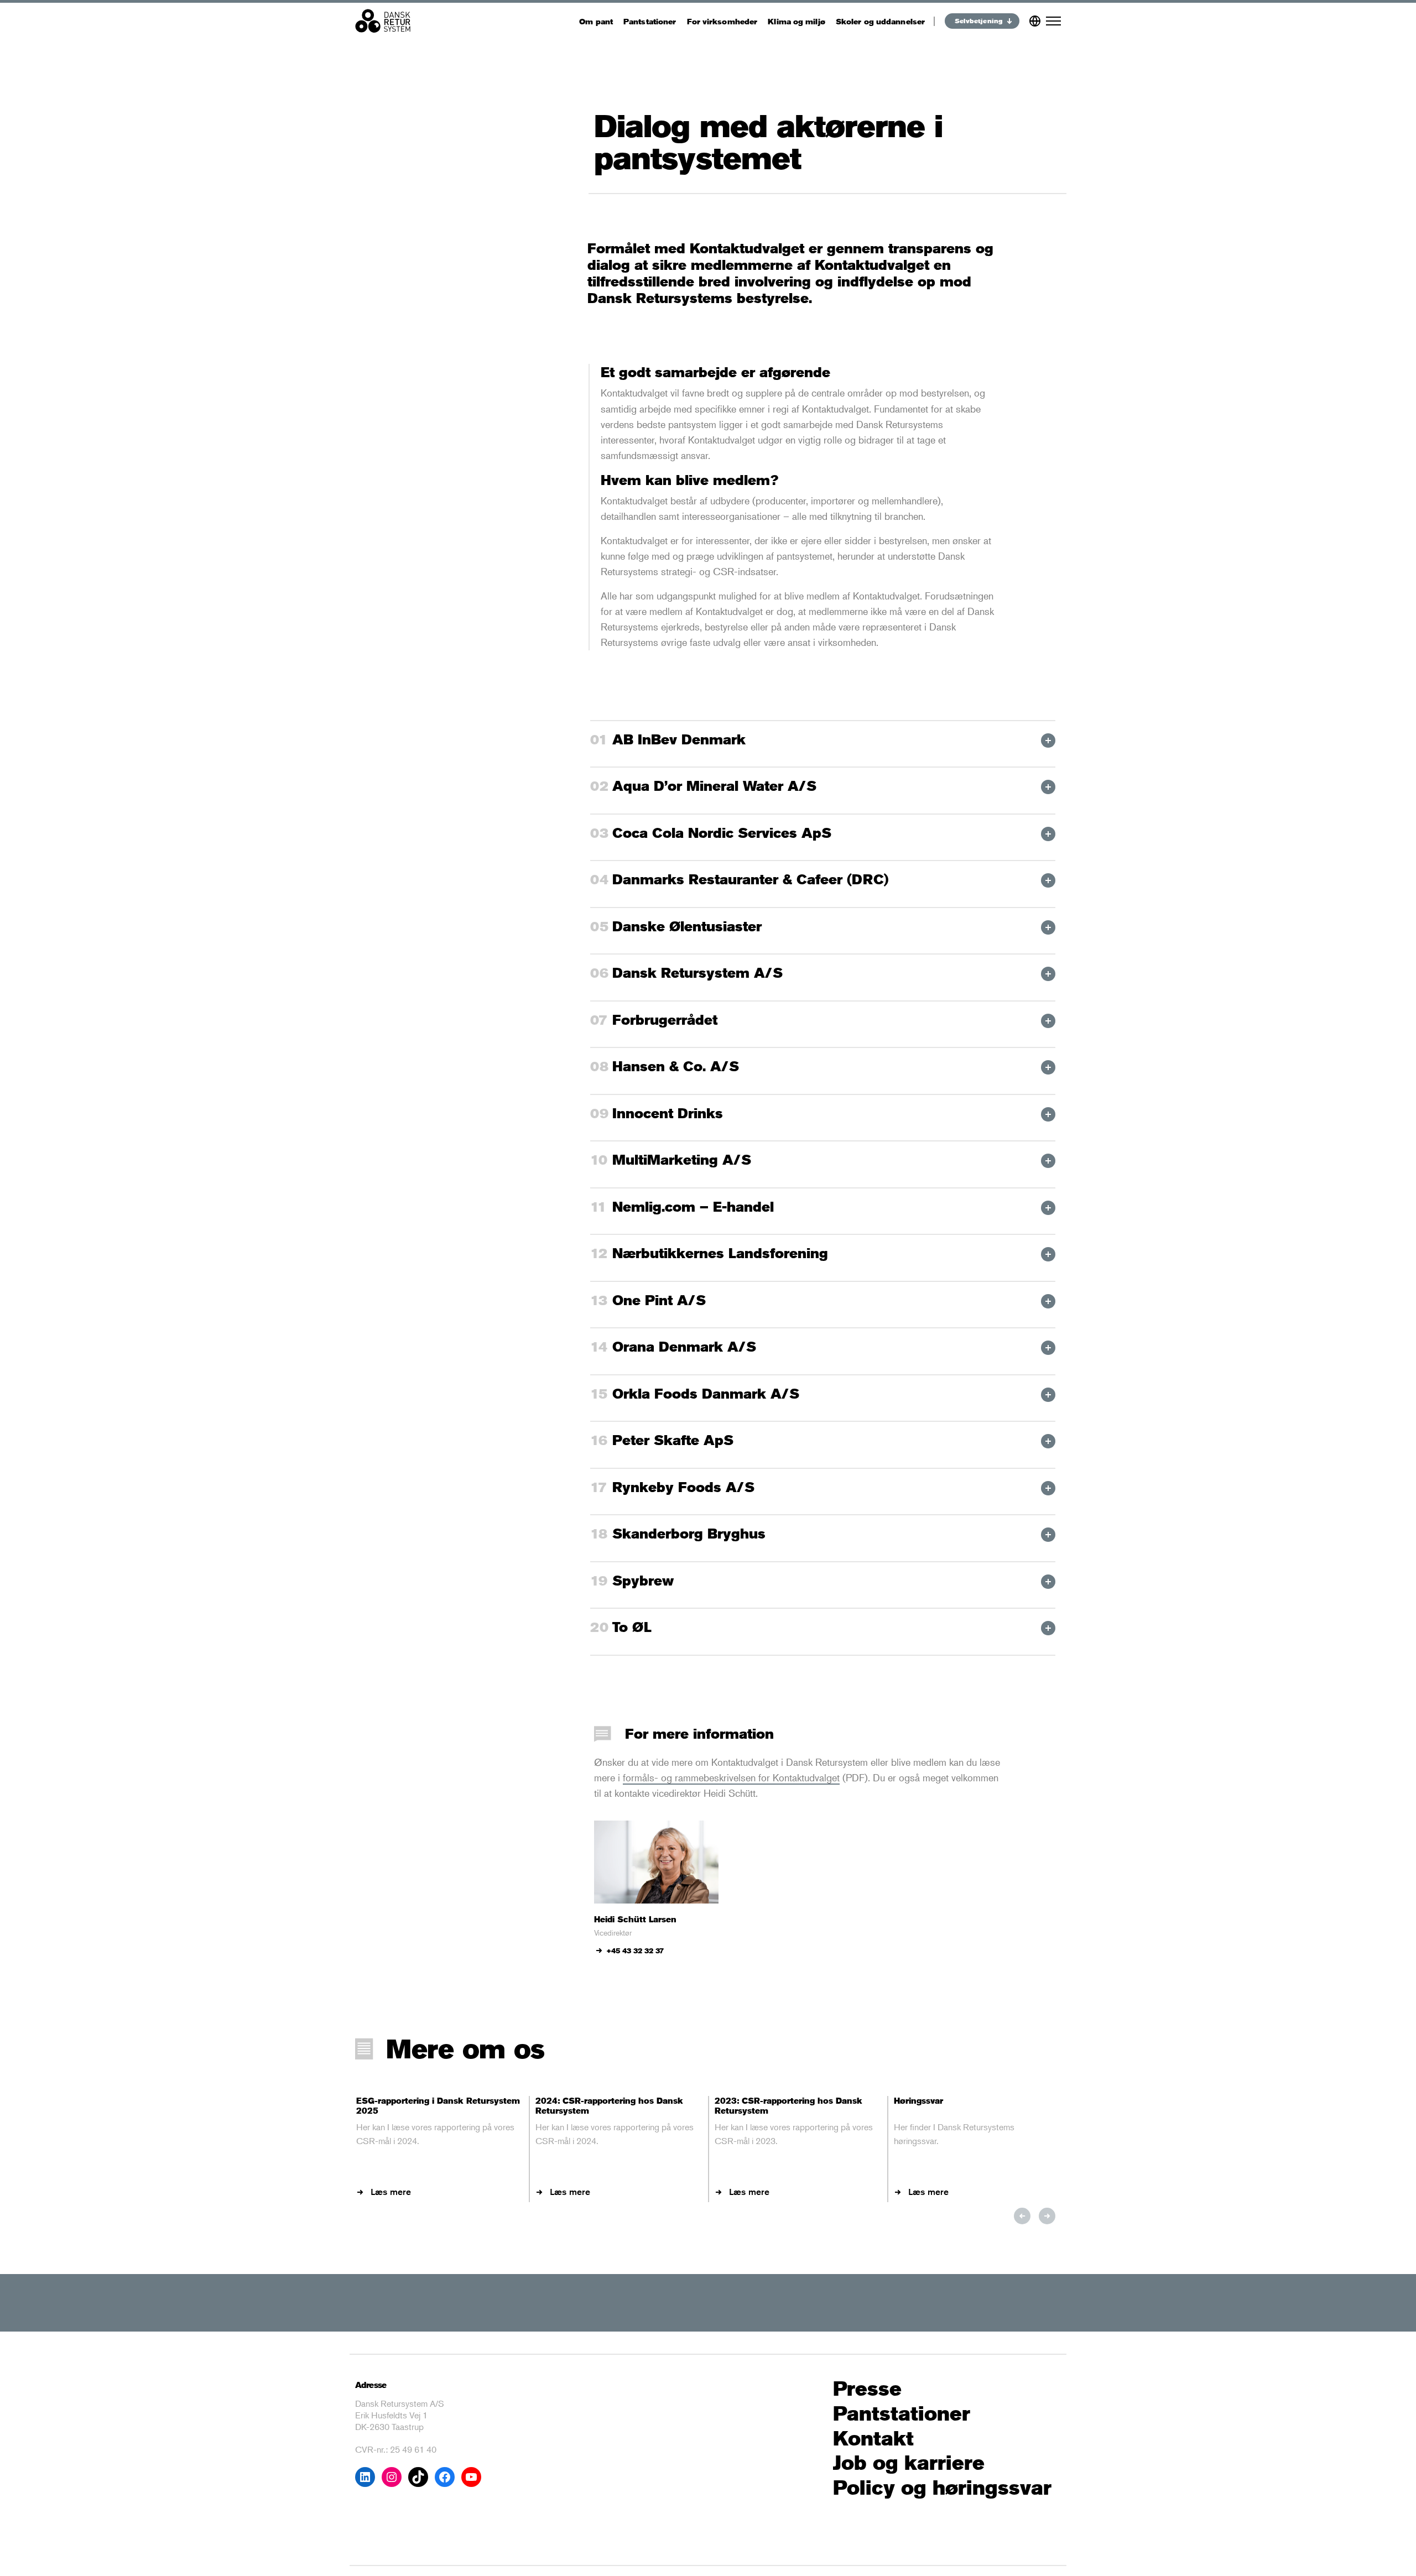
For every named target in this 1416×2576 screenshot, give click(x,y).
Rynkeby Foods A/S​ (683, 1487)
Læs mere (391, 2192)
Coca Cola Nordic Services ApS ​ (724, 833)
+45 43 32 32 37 (635, 1951)
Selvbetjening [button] (979, 21)
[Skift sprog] (1035, 19)
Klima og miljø (796, 21)
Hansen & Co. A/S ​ (678, 1066)
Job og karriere (909, 2463)
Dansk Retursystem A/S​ (697, 973)
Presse (867, 2389)
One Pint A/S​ (659, 1300)
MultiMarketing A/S (682, 1160)
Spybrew (643, 1581)
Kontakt (873, 2439)
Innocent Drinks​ (668, 1113)
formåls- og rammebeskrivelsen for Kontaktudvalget (731, 1777)
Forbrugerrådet (667, 1020)
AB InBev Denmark (679, 739)
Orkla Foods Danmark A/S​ (706, 1394)
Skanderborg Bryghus (689, 1534)
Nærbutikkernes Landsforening (720, 1253)
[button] (1022, 2216)
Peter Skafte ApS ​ (675, 1440)
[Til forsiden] (383, 21)
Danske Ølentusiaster (687, 926)
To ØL (632, 1627)
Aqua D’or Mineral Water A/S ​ (717, 786)
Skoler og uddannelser (880, 21)
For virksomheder (722, 21)
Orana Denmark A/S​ (684, 1347)
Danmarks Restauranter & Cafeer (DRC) (751, 879)
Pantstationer (650, 21)
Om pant (596, 21)
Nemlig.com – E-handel (693, 1207)
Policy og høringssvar (942, 2488)
